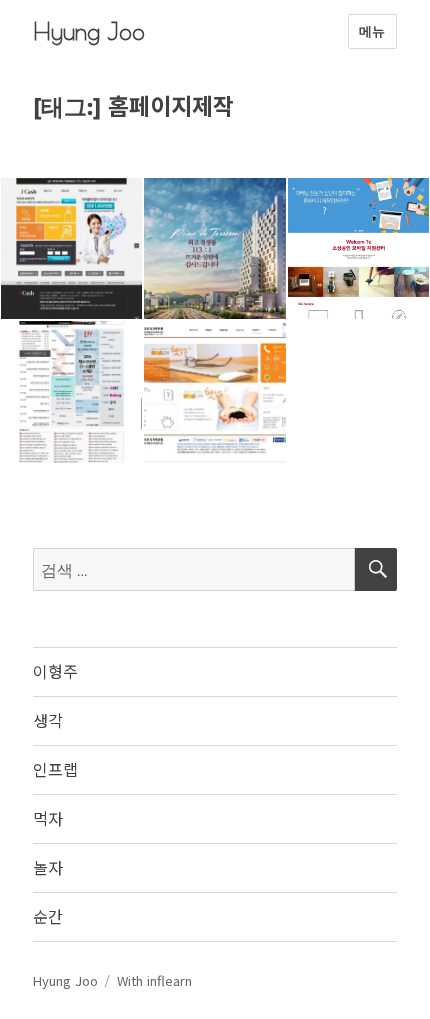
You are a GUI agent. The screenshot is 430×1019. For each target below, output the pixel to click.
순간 (48, 916)
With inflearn (154, 980)
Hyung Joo (89, 31)
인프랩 (55, 769)
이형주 (55, 671)
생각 (48, 720)
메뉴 (372, 31)
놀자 (48, 867)
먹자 (48, 818)
